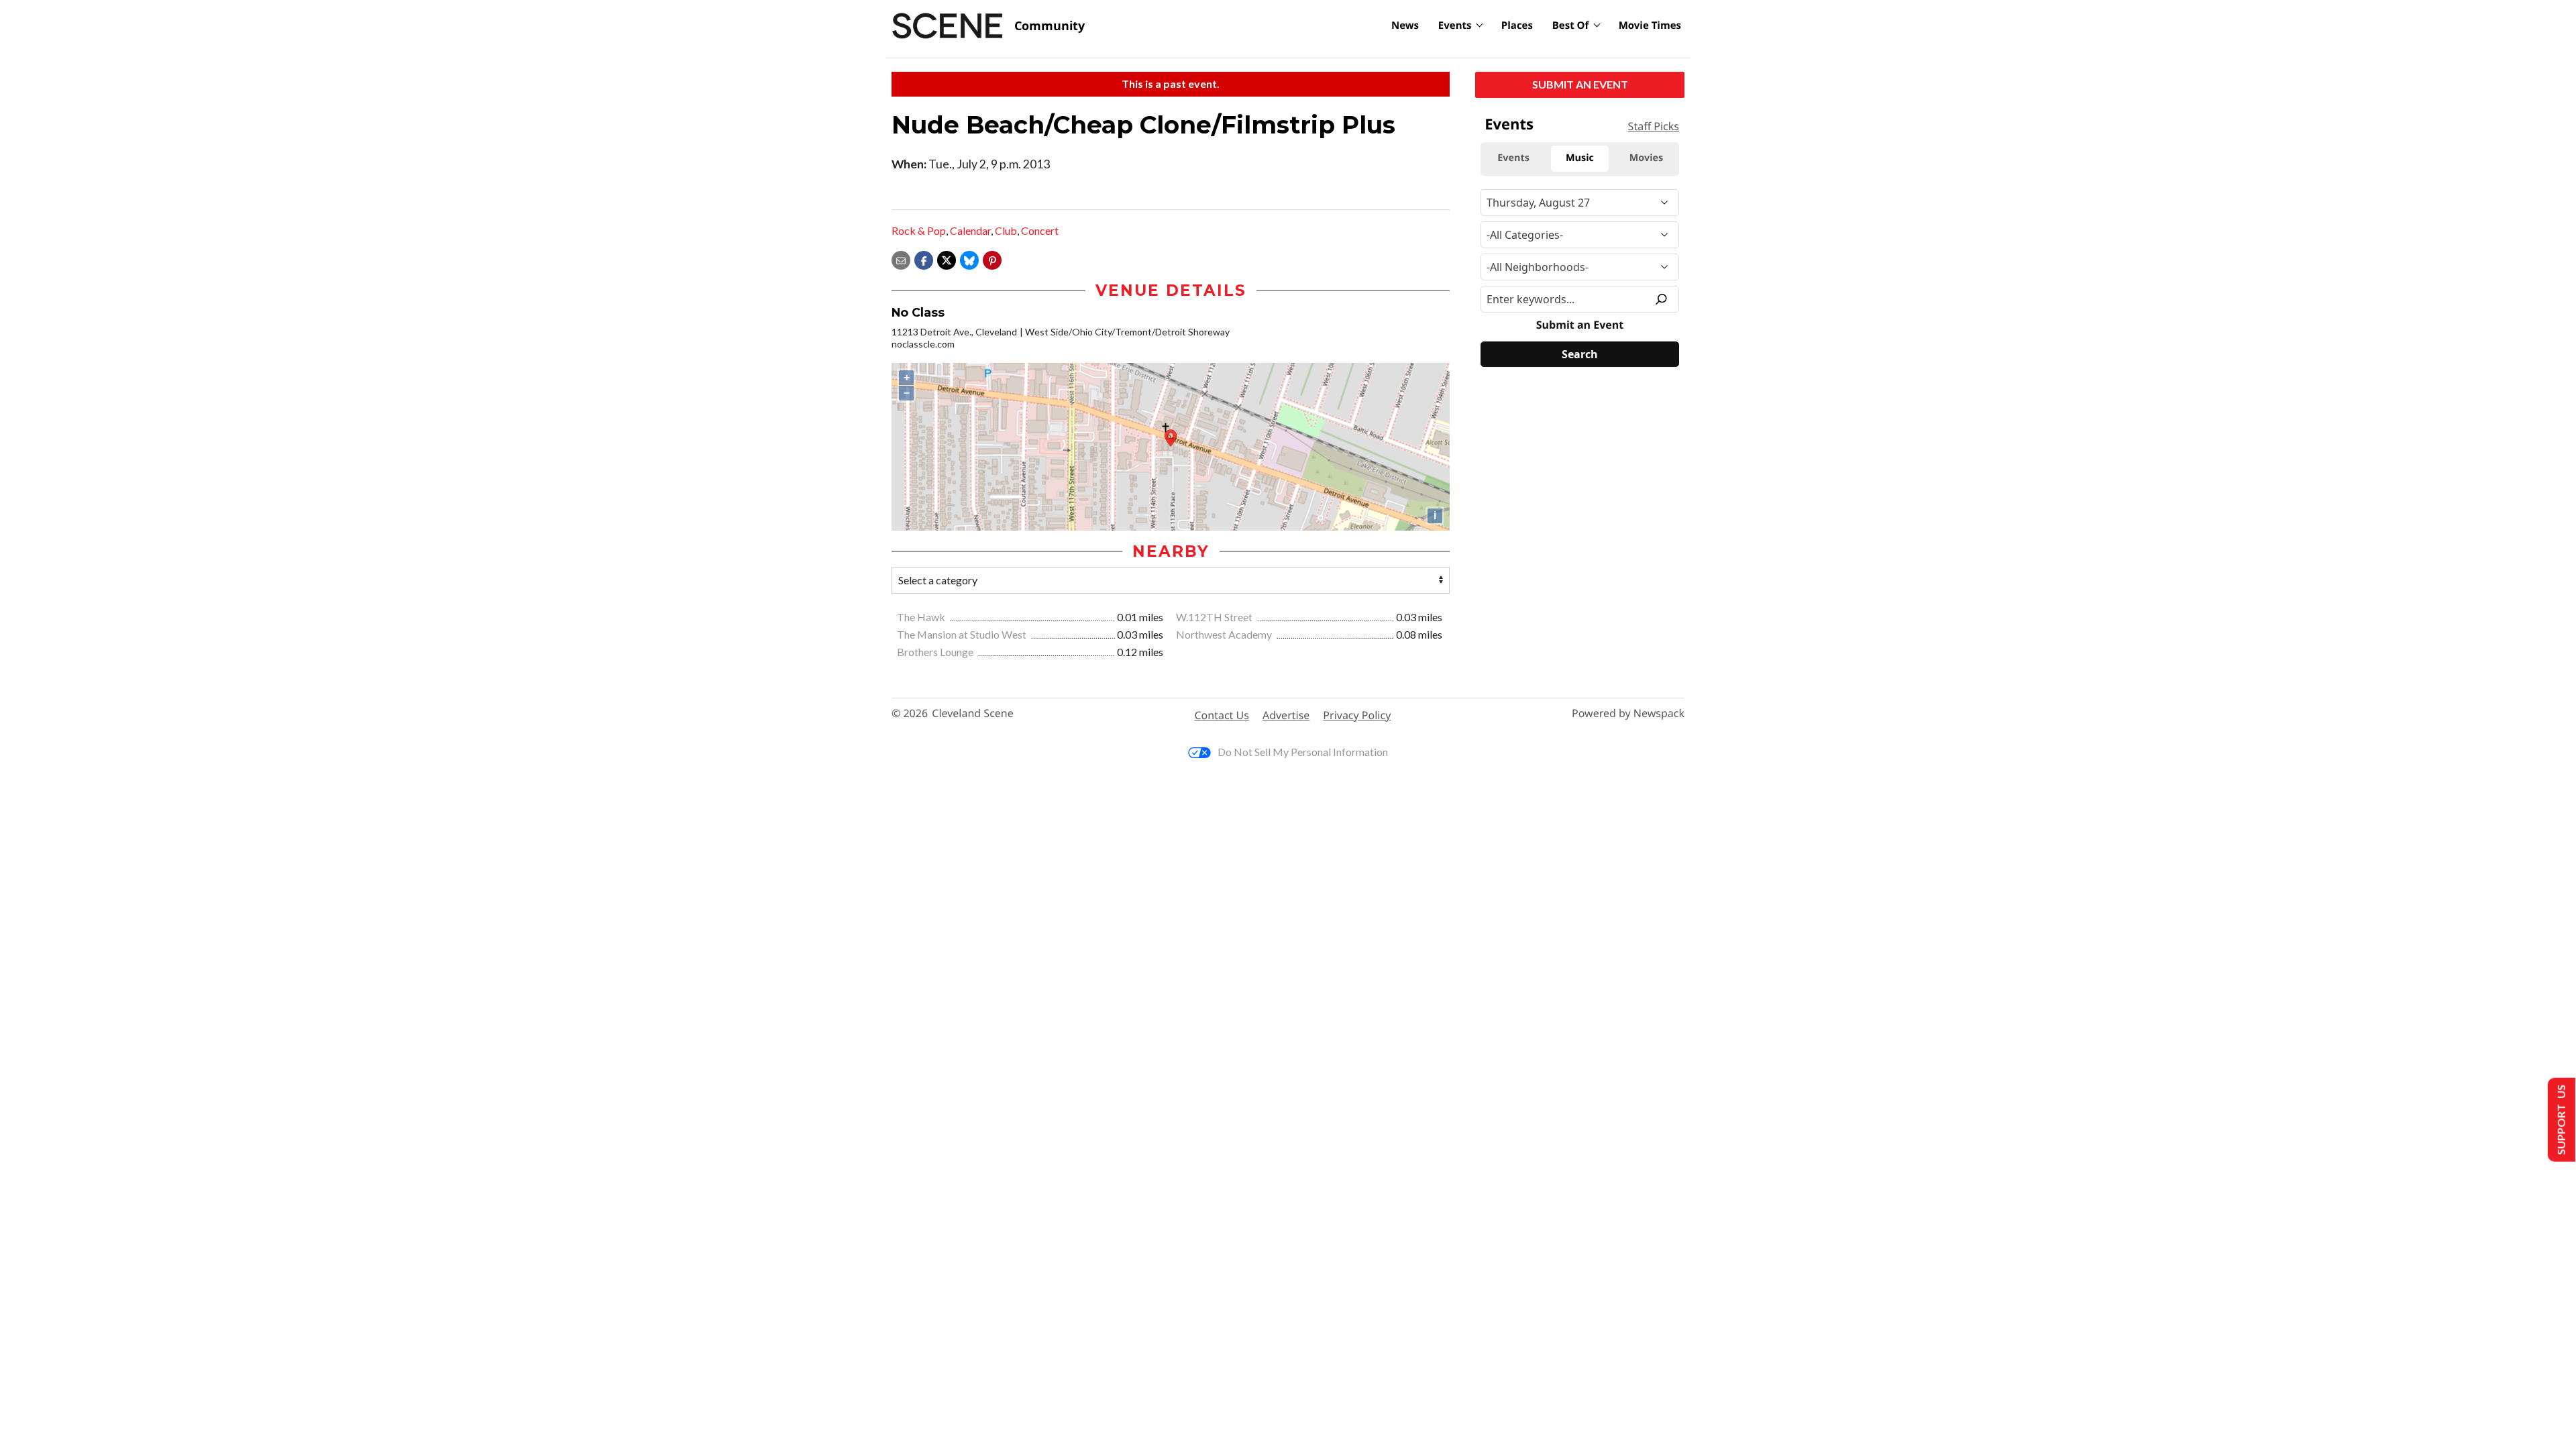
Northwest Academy (1225, 634)
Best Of (1571, 25)
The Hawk (922, 617)
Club (1006, 230)
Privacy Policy (1357, 715)
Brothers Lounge (936, 652)
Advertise (1286, 715)
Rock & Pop (919, 230)
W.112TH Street (1215, 617)
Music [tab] (1580, 158)
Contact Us (1222, 715)
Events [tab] (1513, 158)
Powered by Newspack (1628, 713)
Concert (1040, 230)
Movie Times (1650, 25)
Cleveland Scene (973, 713)
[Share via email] (901, 259)
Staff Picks (1654, 126)
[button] (992, 259)
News (1405, 25)
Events (1455, 25)
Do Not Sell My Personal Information (1303, 752)
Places (1517, 25)
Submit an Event (1580, 84)
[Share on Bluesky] (969, 259)
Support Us (2560, 1120)
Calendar (970, 230)
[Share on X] (947, 259)
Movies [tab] (1646, 158)
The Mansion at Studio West (963, 634)
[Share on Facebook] (924, 259)
